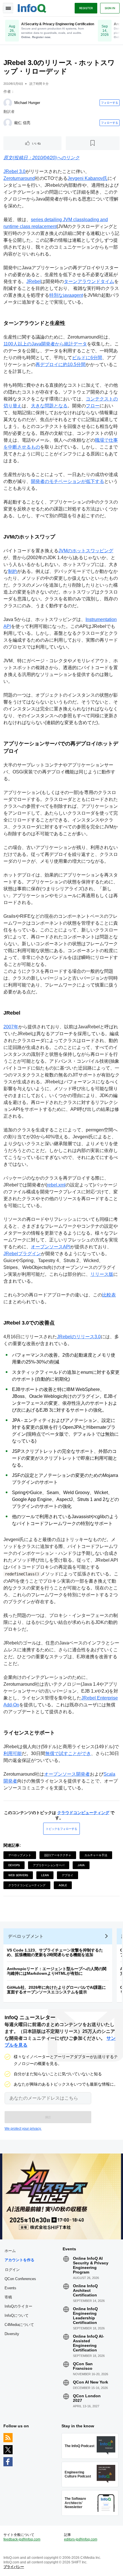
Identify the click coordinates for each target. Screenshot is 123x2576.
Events (10, 2288)
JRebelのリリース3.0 (79, 1337)
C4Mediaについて (19, 2325)
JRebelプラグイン (22, 1254)
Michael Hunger (27, 103)
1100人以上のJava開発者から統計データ (45, 344)
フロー (93, 406)
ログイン (12, 2270)
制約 (13, 571)
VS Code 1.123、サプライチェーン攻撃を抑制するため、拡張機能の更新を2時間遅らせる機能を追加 (55, 1952)
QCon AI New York (91, 2382)
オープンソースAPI (51, 1247)
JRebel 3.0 (14, 171)
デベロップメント (20, 1855)
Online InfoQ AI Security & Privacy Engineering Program (91, 2265)
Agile (63, 1885)
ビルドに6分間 (87, 358)
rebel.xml (56, 1185)
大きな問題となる (49, 406)
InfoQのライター (18, 2306)
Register (86, 8)
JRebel (34, 281)
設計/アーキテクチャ (58, 1855)
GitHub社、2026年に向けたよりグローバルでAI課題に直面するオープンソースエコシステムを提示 (56, 1990)
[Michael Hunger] (8, 103)
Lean (45, 1875)
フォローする (110, 103)
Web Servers (18, 1875)
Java (81, 1865)
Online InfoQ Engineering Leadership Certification (85, 2316)
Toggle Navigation (8, 8)
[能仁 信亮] (8, 123)
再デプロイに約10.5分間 (60, 365)
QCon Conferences (20, 2279)
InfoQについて (17, 2315)
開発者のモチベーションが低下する (68, 481)
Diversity (12, 2334)
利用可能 (13, 1753)
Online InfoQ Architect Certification (85, 2290)
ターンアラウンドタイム (89, 281)
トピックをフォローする (61, 1829)
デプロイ (68, 1875)
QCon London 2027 (87, 2398)
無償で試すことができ (68, 1753)
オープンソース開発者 (67, 1774)
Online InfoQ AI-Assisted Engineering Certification (89, 2343)
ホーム (10, 2251)
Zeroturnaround (19, 178)
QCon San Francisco (83, 2366)
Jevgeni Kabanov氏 (88, 178)
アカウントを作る (19, 2260)
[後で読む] (93, 143)
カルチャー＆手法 (96, 1855)
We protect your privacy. (23, 2129)
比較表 (109, 1295)
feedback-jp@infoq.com (22, 2539)
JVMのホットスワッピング (86, 551)
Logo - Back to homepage (32, 7)
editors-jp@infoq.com (81, 2539)
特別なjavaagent (66, 295)
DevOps (14, 1865)
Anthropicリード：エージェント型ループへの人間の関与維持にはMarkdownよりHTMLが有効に (57, 1971)
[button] (48, 2117)
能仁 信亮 (22, 123)
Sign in (110, 8)
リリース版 (102, 1274)
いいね (36, 143)
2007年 (11, 1027)
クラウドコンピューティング (83, 1813)
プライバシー (14, 2567)
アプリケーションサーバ (49, 1865)
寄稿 (8, 2297)
